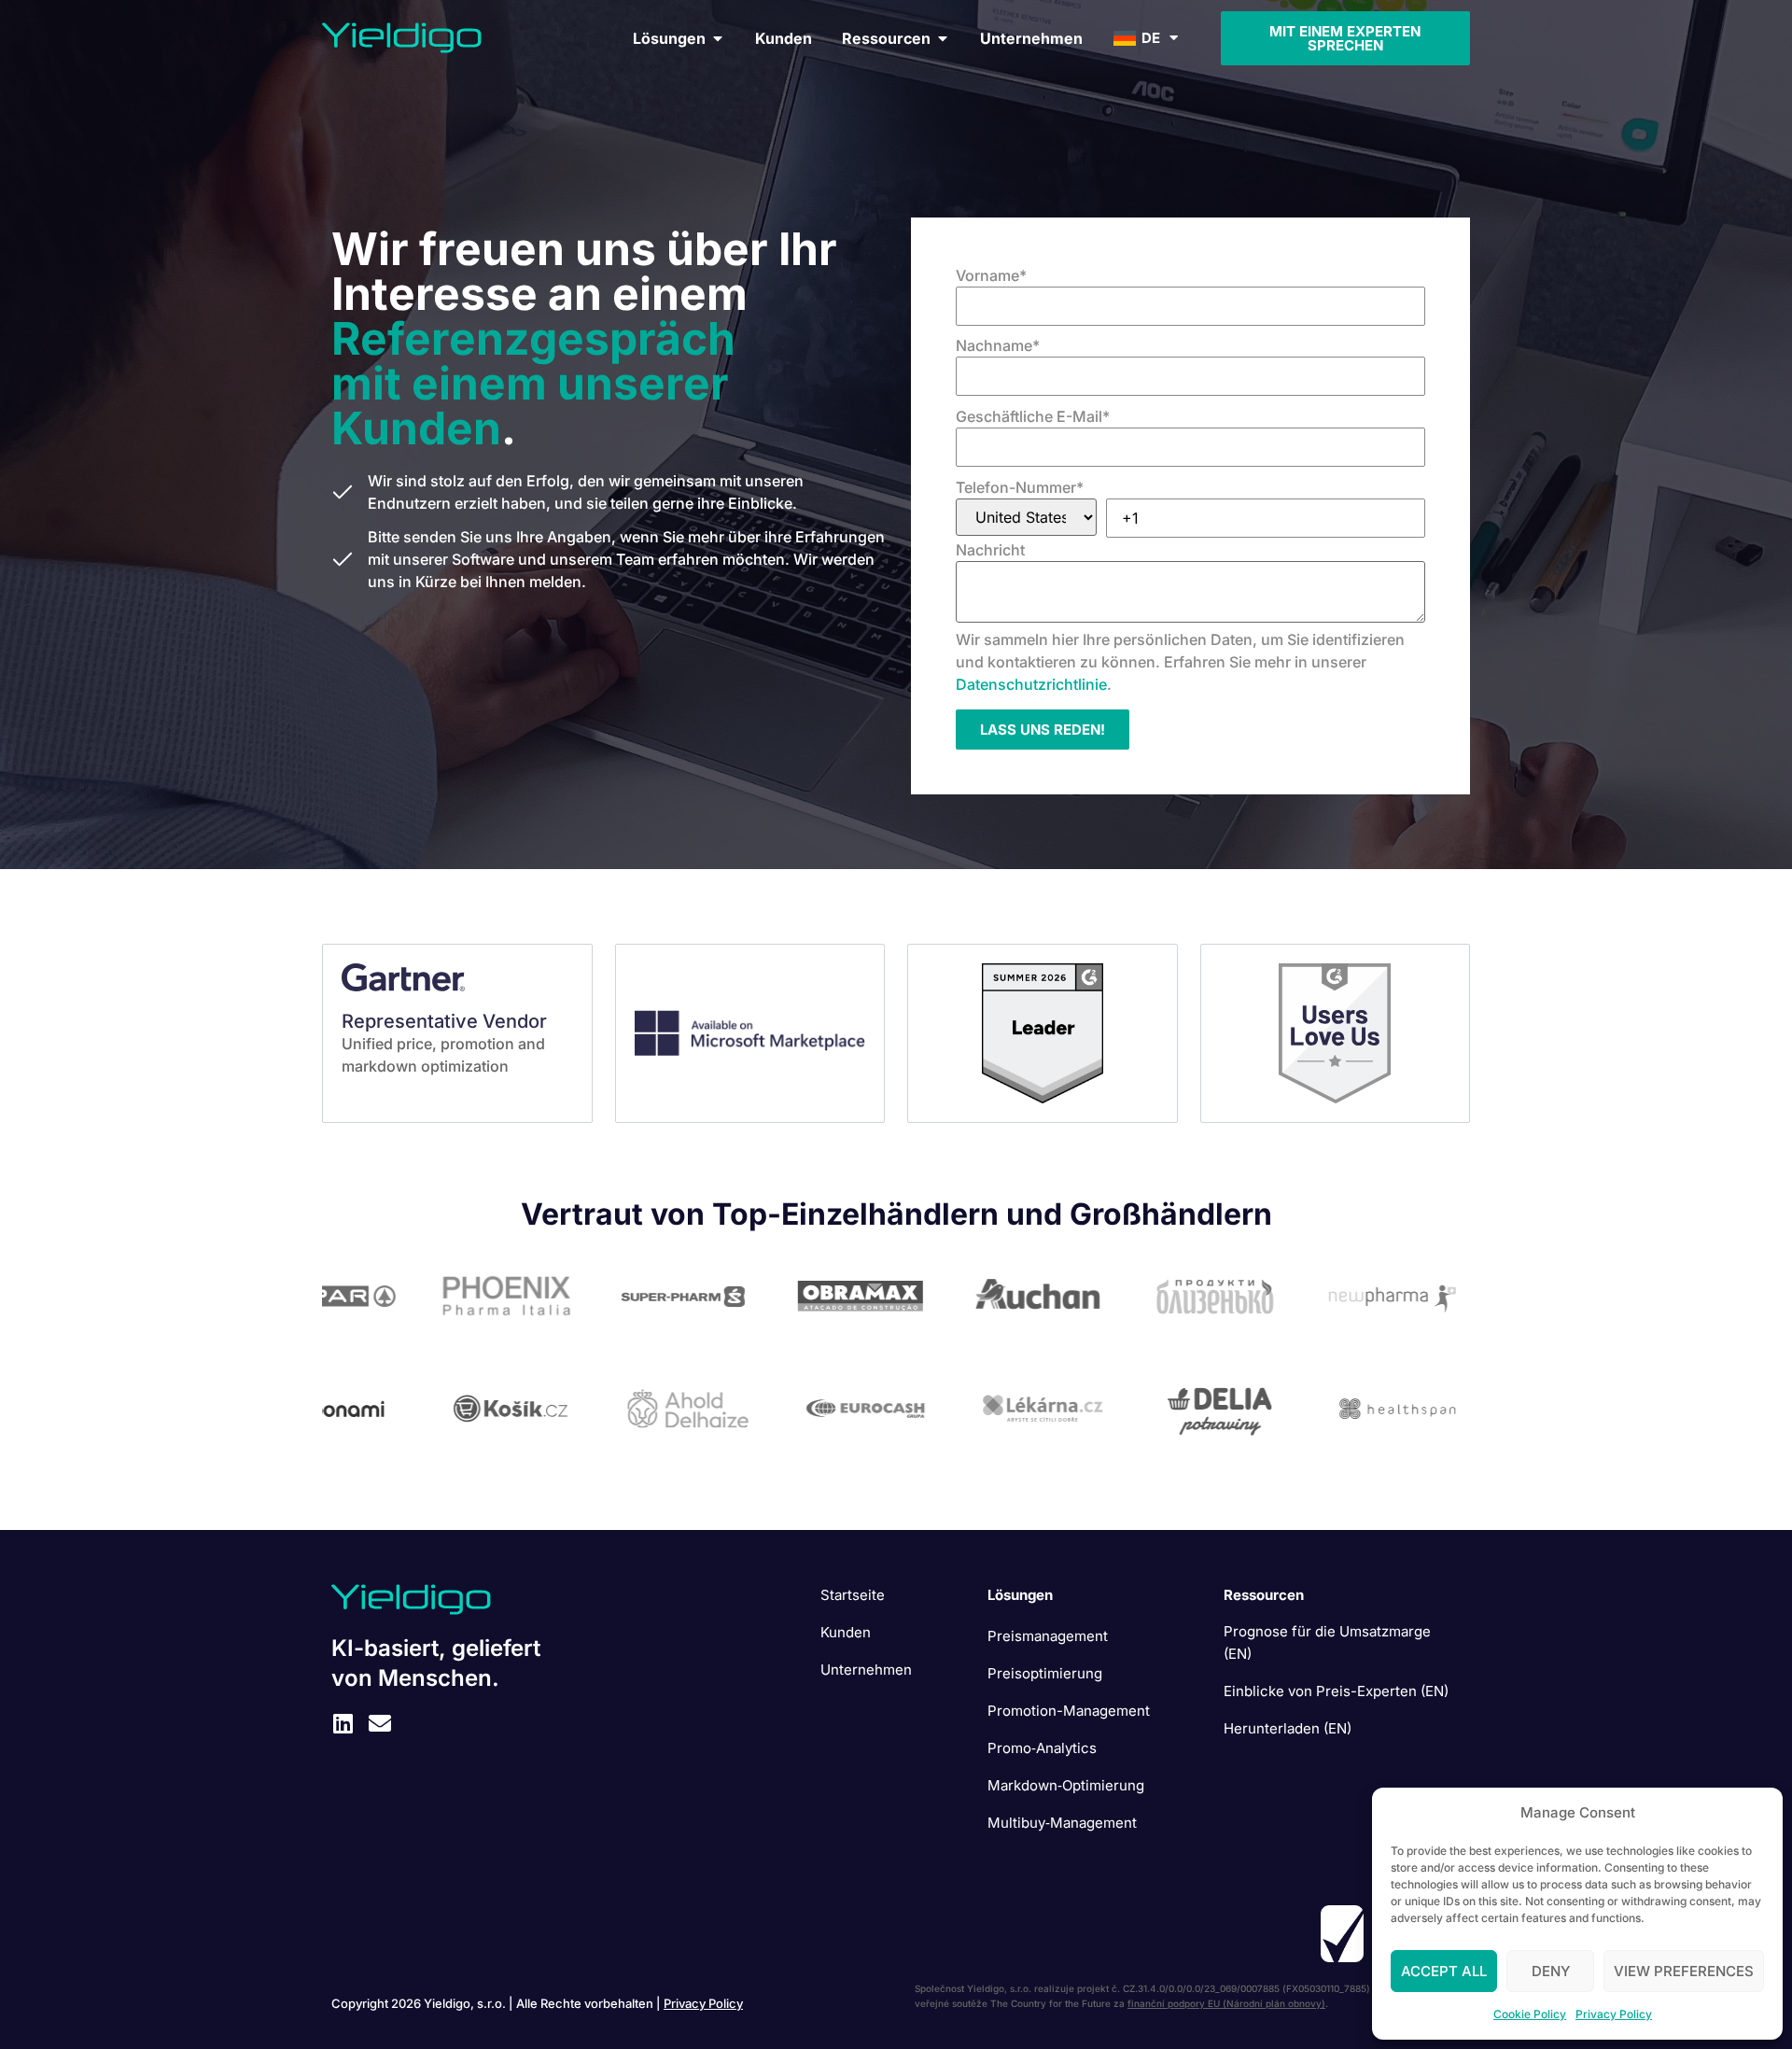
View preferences (1684, 1971)
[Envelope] (380, 1723)
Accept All (1444, 1971)
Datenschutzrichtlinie (1031, 684)
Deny (1551, 1971)
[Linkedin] (343, 1723)
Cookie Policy (1530, 2014)
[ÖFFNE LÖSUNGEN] (718, 38)
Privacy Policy (1614, 2014)
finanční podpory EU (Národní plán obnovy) (1226, 2003)
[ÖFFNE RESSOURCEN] (943, 38)
